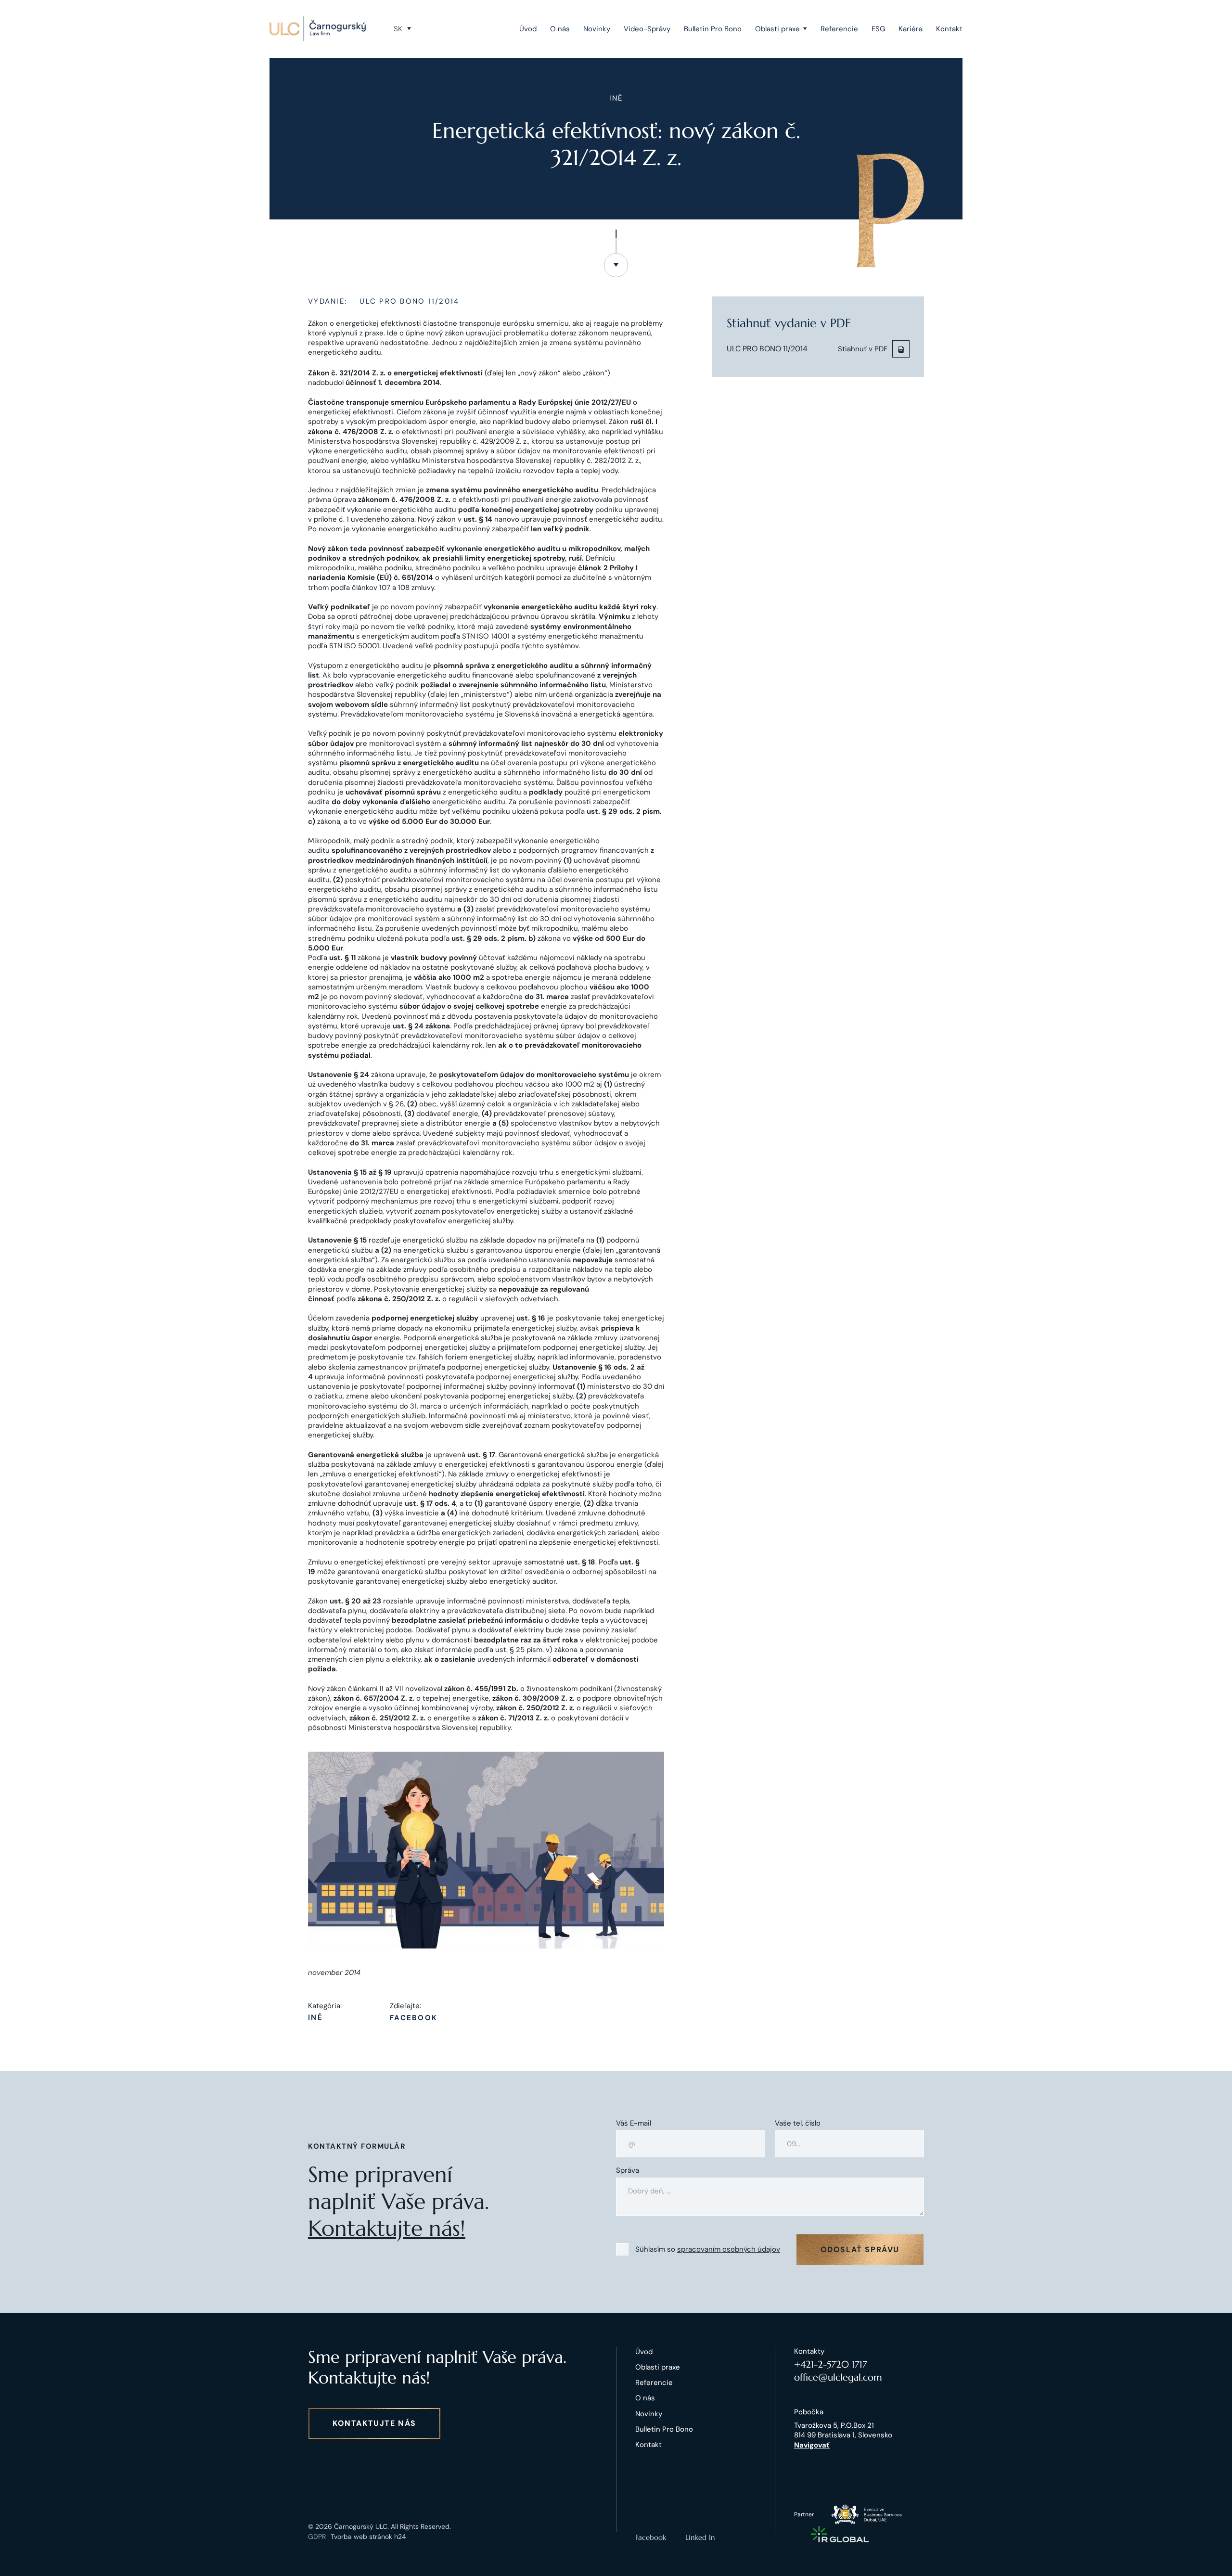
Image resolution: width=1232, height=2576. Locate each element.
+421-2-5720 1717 (831, 2365)
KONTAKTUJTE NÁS (374, 2423)
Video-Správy (647, 29)
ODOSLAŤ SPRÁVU (860, 2249)
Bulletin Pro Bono (713, 29)
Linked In (700, 2537)
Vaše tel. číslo (798, 2123)
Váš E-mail (634, 2123)
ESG (878, 29)
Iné (315, 2018)
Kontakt (949, 29)
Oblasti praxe (777, 29)
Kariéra (911, 29)
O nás (560, 29)
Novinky (597, 29)
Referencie (839, 29)
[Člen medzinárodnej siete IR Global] (840, 2534)
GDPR (317, 2537)
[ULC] (318, 29)
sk (398, 29)
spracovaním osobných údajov (729, 2249)
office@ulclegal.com (838, 2377)
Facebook (414, 2018)
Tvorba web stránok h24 (368, 2537)
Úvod (528, 29)
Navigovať (812, 2445)
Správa (628, 2171)
